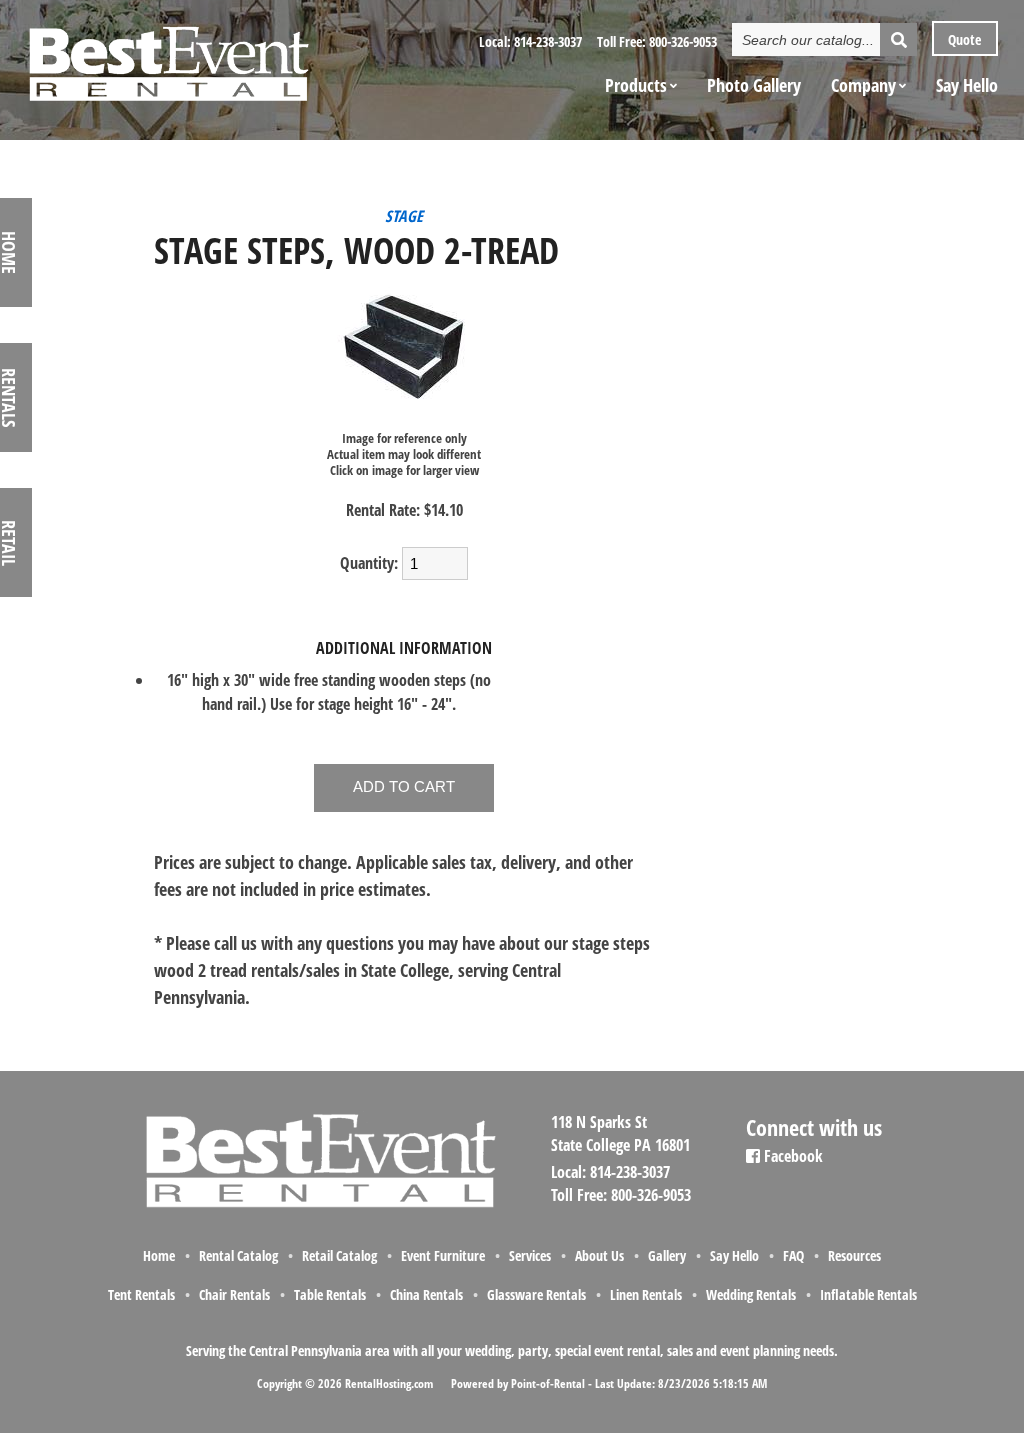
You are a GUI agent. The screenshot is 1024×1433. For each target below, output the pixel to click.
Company (863, 85)
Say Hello (967, 85)
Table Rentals (330, 1294)
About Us (599, 1255)
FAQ (793, 1255)
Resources (854, 1255)
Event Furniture (443, 1255)
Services (530, 1255)
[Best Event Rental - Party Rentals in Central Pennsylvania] (168, 56)
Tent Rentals (141, 1294)
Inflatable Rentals (868, 1294)
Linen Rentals (646, 1294)
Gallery (667, 1255)
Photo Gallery (754, 85)
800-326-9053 (683, 41)
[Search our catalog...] (898, 39)
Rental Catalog (238, 1255)
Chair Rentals (234, 1294)
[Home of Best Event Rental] (319, 1205)
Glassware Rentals (536, 1294)
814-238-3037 (548, 41)
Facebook (791, 1156)
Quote (963, 39)
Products (636, 85)
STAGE (404, 216)
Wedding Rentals (751, 1294)
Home (159, 1255)
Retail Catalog (339, 1255)
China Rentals (426, 1294)
